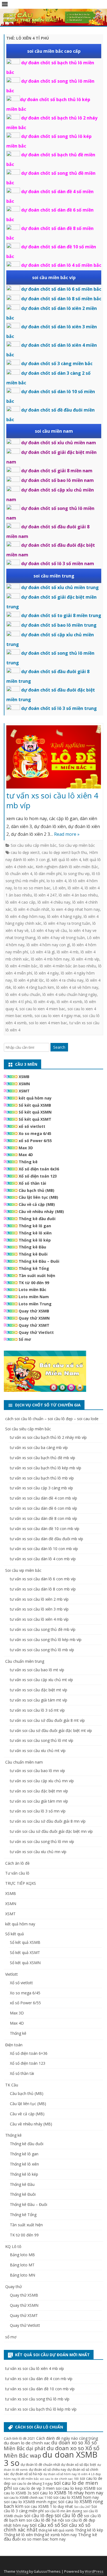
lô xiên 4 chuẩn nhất (32, 909)
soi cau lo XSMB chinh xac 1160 (28, 2498)
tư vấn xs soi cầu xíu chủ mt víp (38, 1751)
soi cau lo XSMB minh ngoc (30, 2502)
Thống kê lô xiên (35, 1233)
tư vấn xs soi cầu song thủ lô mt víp (42, 1740)
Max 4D (26, 1155)
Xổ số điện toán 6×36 (29, 2053)
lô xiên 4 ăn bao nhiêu (78, 895)
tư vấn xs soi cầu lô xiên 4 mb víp (52, 800)
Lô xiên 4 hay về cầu (49, 930)
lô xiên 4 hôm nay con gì (48, 945)
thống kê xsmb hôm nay (55, 2535)
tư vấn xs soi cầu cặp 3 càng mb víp (41, 1488)
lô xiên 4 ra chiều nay (65, 980)
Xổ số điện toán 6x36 (39, 1169)
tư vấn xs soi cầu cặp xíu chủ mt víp (41, 1680)
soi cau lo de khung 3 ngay (32, 2484)
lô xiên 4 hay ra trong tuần (67, 923)
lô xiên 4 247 (45, 895)
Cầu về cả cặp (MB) (37, 1204)
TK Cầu (12, 2085)
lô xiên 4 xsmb (70, 1002)
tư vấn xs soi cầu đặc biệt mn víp (39, 1791)
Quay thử (13, 2287)
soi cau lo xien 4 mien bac (42, 1009)
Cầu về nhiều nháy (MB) (41, 1211)
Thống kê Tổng (34, 1268)
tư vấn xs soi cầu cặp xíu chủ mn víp (42, 1781)
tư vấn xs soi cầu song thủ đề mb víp (43, 1629)
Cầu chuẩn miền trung (25, 1661)
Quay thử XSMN (34, 1318)
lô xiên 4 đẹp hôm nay (25, 916)
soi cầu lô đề (69, 2515)
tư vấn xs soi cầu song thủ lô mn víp (42, 1841)
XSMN (24, 1084)
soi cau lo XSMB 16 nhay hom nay (68, 2493)
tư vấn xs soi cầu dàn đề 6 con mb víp (43, 1508)
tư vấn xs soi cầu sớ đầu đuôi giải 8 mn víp (48, 1821)
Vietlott (12, 1974)
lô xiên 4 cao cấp (20, 902)
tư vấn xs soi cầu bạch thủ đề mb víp (43, 1458)
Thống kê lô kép (35, 1240)
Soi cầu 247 (82, 2507)
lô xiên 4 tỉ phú (19, 1002)
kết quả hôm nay (35, 1098)
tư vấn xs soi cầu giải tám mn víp (39, 1801)
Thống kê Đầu (32, 1247)
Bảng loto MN (22, 2275)
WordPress (94, 2571)
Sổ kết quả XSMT (35, 1119)
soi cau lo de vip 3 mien (34, 2488)
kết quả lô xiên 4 (66, 860)
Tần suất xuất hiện (37, 1275)
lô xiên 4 (75, 888)
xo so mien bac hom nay (44, 2539)
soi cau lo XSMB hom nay (76, 2497)
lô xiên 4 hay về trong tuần (61, 938)
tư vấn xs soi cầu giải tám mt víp (39, 1700)
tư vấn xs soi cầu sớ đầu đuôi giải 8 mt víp (47, 1720)
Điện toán (14, 2045)
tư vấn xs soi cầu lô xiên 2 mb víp (39, 1599)
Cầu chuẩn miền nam (24, 1762)
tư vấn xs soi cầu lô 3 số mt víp (37, 1710)
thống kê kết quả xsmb (56, 2530)
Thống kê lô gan (35, 1226)
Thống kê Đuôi (33, 1254)
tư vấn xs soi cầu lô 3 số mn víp (38, 1811)
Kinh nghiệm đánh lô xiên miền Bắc (67, 867)
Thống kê (28, 1162)
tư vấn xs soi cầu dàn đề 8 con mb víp (43, 1518)
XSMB (24, 1077)
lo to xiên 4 (57, 881)
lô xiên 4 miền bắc (22, 966)
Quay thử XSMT (34, 1325)
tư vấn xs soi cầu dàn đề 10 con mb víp (45, 1529)
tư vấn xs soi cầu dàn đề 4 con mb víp (43, 1498)
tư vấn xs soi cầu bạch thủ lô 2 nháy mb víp (48, 1437)
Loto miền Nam (34, 1297)
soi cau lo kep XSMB (76, 2488)
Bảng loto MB (22, 2255)
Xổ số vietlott (21, 1983)
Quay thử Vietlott (36, 1332)
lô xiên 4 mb (68, 952)
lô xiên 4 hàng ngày (64, 916)
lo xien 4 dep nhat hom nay (76, 909)
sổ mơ (11, 2337)
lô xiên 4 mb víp (85, 959)
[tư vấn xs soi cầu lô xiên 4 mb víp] (54, 758)
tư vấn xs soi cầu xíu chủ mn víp (38, 1852)
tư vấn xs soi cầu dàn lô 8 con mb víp (43, 1589)
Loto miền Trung (35, 1304)
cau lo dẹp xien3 (25, 852)
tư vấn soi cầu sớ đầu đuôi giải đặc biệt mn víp (51, 1831)
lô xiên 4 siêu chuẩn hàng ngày (70, 994)
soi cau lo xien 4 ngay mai (57, 1016)
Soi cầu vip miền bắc (77, 845)
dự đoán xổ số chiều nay (47, 2470)
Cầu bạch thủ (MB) (36, 1190)
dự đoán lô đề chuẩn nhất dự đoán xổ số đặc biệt (58, 2465)
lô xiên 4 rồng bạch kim (34, 987)
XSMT (24, 1091)
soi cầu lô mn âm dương (63, 2511)
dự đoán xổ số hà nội (26, 2474)
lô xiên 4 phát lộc (29, 980)
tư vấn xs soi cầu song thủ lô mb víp (42, 1650)
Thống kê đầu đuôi (37, 1219)
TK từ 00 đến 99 (34, 1283)
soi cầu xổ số (45, 2525)
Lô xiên (59, 888)
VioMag (22, 2571)
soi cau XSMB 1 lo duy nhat (49, 2506)
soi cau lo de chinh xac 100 (59, 2479)
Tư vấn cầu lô (17, 1873)
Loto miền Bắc (33, 1290)
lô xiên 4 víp (44, 1002)
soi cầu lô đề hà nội (45, 2520)
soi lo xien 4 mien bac (48, 1023)
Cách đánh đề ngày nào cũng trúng (67, 2438)
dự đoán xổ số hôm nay (60, 2474)
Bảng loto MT (22, 2265)
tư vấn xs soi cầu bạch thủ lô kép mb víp (46, 1468)
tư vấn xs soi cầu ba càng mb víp (39, 1447)
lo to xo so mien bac (32, 888)
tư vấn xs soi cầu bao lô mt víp (37, 1670)
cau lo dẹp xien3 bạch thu (64, 852)
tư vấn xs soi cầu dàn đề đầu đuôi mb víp (47, 1539)
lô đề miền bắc (28, 2479)
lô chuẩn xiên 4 (19, 874)
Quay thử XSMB (34, 1311)
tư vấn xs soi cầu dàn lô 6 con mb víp (43, 1579)
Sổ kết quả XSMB (35, 1105)
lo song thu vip (77, 874)
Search (59, 1047)
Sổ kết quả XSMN (35, 1112)
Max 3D (26, 1148)
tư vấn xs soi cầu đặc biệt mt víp (39, 1690)
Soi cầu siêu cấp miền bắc (34, 845)
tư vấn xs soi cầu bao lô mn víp (37, 1771)
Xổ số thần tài (32, 1183)
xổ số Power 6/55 (35, 1141)
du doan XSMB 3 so (51, 2459)
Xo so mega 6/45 (35, 1133)
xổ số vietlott (32, 1126)
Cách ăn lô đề (17, 1863)
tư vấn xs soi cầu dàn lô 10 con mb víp (44, 1549)
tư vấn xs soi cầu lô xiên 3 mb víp (39, 1609)
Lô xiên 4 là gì (42, 952)
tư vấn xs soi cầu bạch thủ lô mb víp (42, 1478)
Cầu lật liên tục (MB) (38, 1197)
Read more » (67, 834)
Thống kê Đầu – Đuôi (39, 1261)
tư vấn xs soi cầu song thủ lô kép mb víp (46, 1640)
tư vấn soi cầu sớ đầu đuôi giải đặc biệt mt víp (51, 1730)
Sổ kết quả (15, 1934)
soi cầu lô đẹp (39, 2515)
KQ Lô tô (13, 2246)
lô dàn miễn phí (48, 874)
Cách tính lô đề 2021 (19, 2438)
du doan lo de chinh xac (27, 2443)
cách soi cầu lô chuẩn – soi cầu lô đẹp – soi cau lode (52, 1419)
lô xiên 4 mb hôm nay (50, 959)
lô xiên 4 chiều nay (54, 902)
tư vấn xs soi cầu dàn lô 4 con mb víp (43, 1559)
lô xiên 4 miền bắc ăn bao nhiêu (68, 966)
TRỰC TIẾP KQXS (21, 1883)
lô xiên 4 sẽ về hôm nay (77, 987)
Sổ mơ (25, 1339)
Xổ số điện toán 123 (38, 1176)
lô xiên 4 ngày (47, 973)
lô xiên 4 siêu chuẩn (23, 994)
